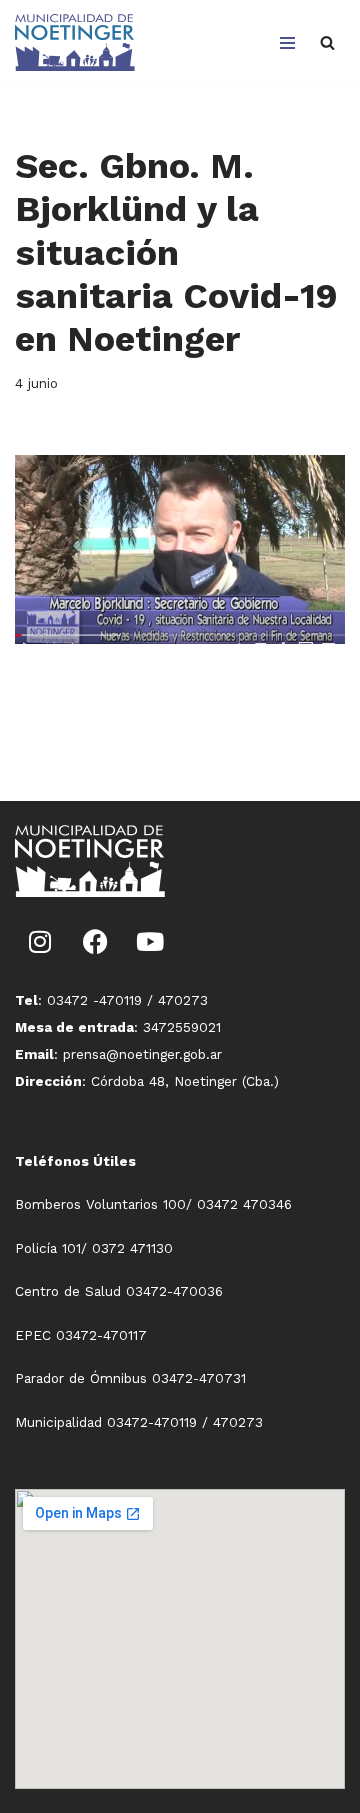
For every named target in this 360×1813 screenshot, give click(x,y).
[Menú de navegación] (287, 43)
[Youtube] (150, 942)
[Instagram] (40, 942)
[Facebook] (95, 942)
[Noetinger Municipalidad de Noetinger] (75, 42)
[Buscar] (327, 42)
